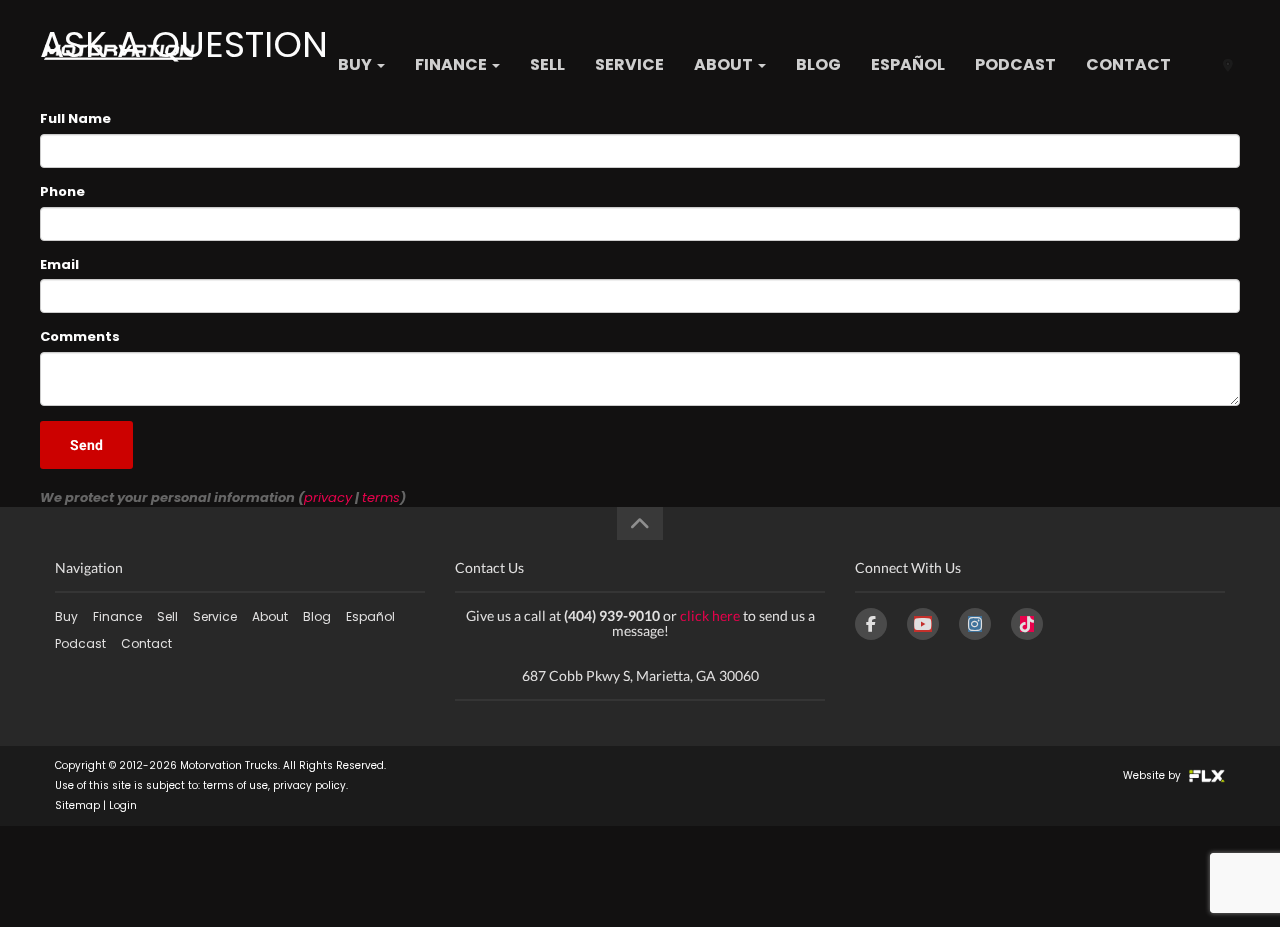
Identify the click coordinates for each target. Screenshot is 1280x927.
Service (629, 64)
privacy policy (309, 785)
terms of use (235, 785)
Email (59, 265)
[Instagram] (975, 624)
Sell (547, 64)
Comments (80, 337)
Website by (1153, 775)
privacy (328, 497)
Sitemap (77, 805)
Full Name (75, 119)
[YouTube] (923, 624)
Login (123, 805)
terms (381, 497)
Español (908, 64)
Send (86, 445)
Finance (452, 64)
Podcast (1015, 64)
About (725, 64)
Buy (356, 64)
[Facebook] (871, 624)
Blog (818, 64)
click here (710, 615)
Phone (62, 192)
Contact (1128, 64)
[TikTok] (1027, 624)
